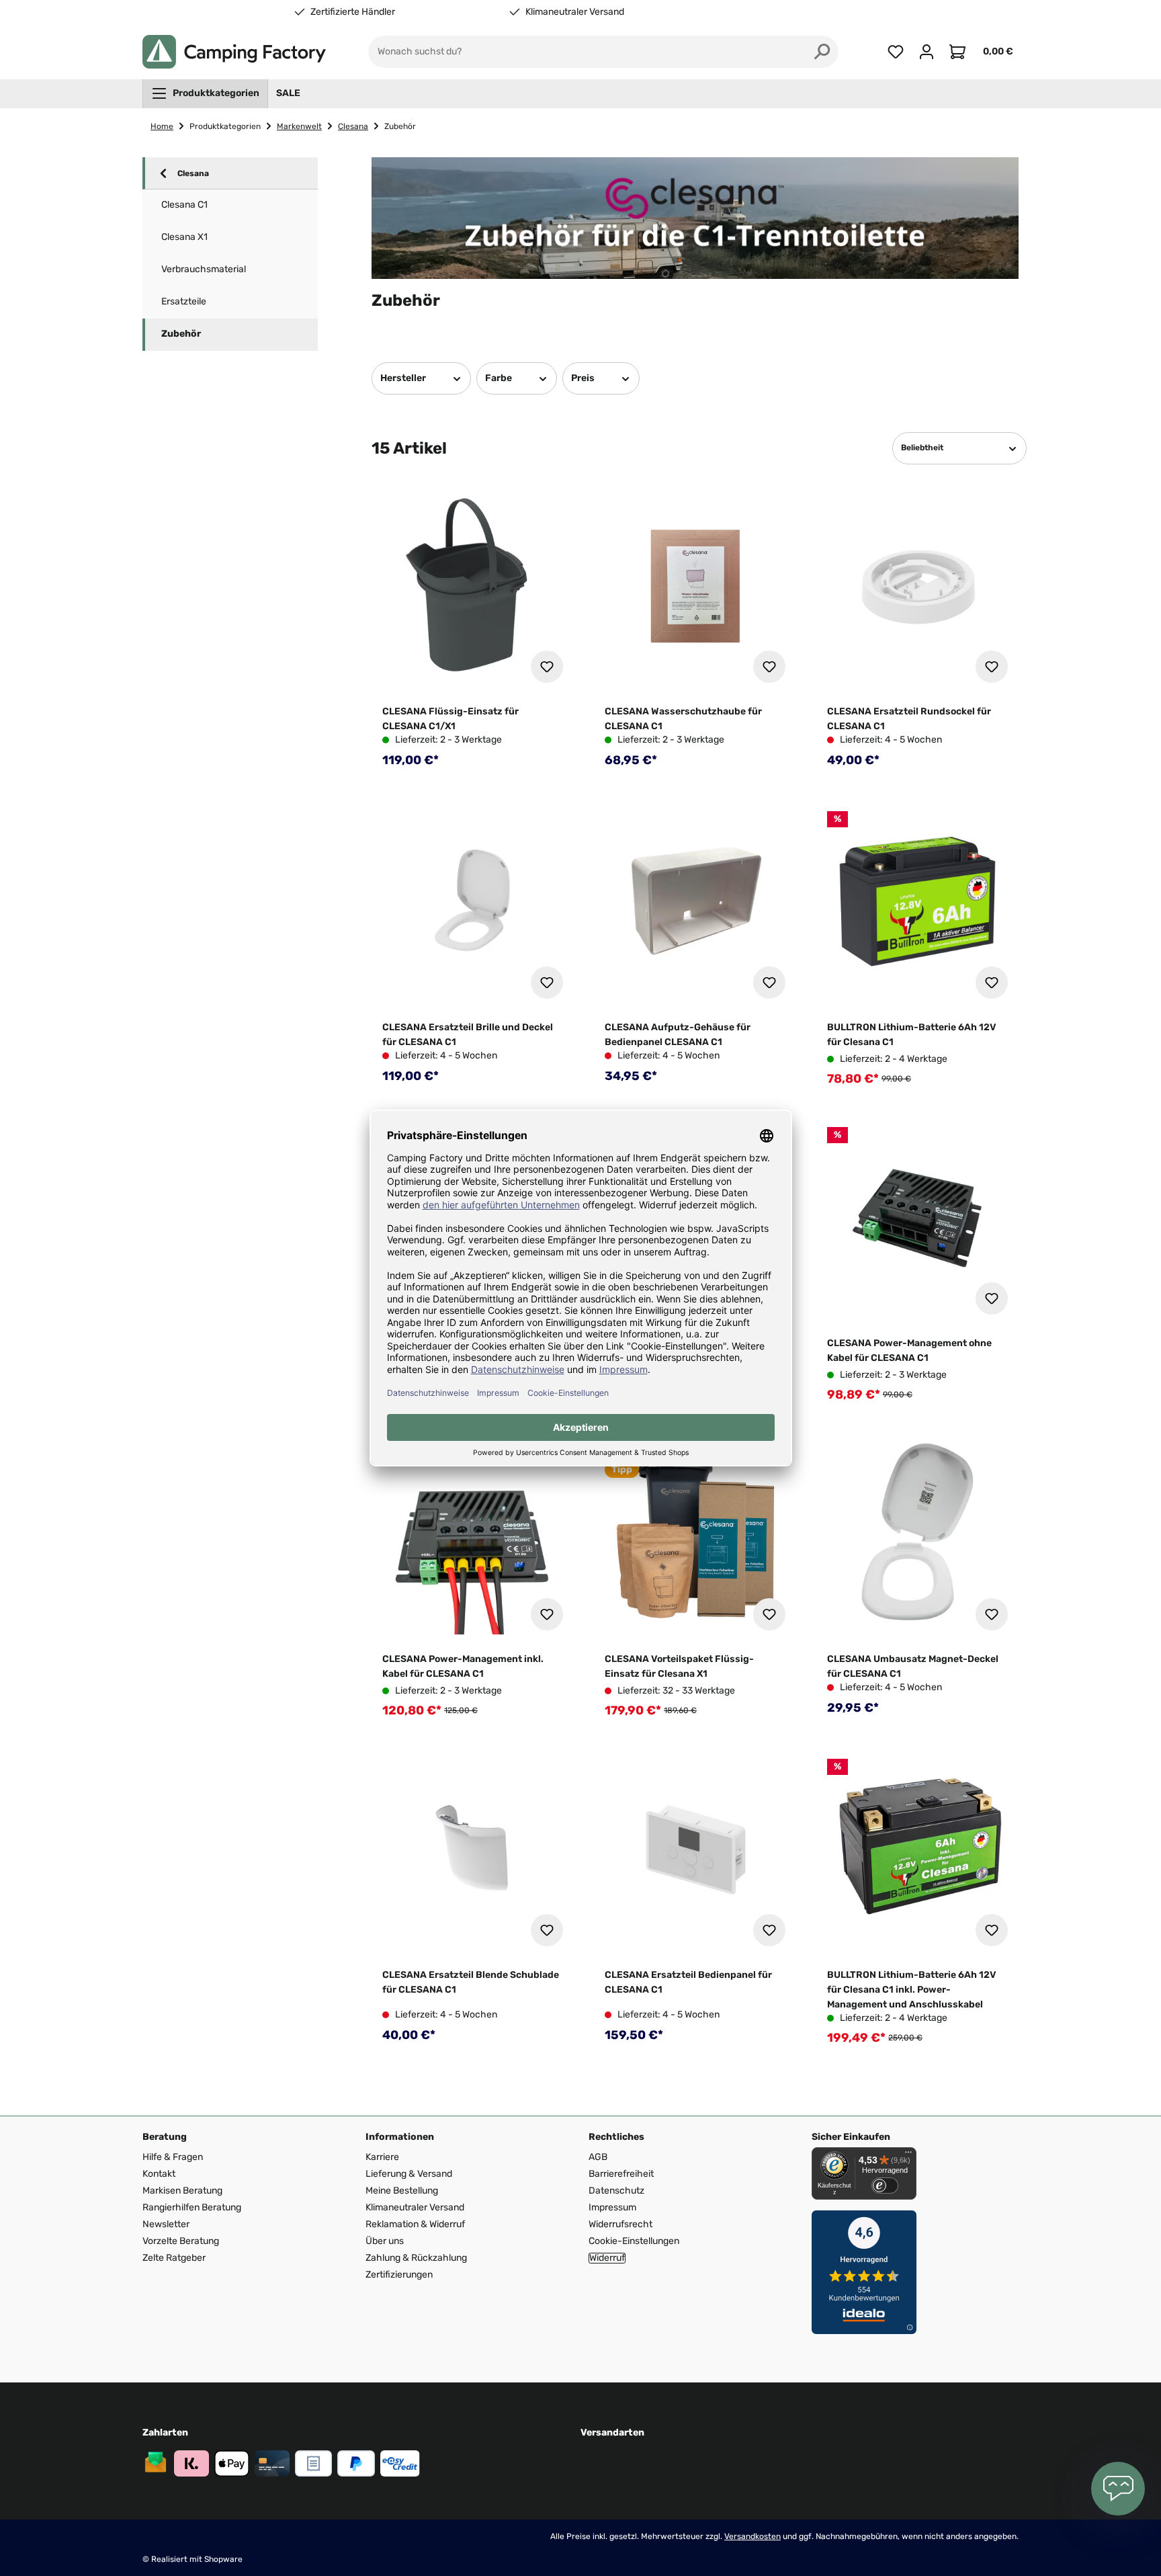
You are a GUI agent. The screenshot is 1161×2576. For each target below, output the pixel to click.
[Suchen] (822, 52)
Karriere (382, 2157)
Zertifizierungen (399, 2275)
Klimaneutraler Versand (575, 12)
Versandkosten (752, 2536)
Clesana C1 (184, 205)
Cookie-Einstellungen (634, 2241)
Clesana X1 (184, 237)
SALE (288, 93)
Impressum (612, 2207)
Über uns (385, 2241)
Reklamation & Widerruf (415, 2224)
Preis (583, 378)
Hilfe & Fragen (173, 2157)
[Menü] (908, 2155)
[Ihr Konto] (927, 52)
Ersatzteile (184, 301)
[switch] (885, 2186)
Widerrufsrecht (620, 2224)
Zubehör (181, 334)
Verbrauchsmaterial (204, 269)
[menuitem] (205, 93)
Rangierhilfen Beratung (192, 2207)
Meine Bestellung (402, 2191)
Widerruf (607, 2258)
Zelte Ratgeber (174, 2258)
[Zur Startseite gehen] (234, 52)
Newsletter (166, 2224)
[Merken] (547, 667)
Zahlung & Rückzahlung (416, 2258)
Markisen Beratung (182, 2191)
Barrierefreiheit (621, 2174)
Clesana (193, 173)
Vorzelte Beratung (181, 2241)
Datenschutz (616, 2191)
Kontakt (159, 2174)
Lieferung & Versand (409, 2174)
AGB (598, 2157)
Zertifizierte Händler (353, 12)
